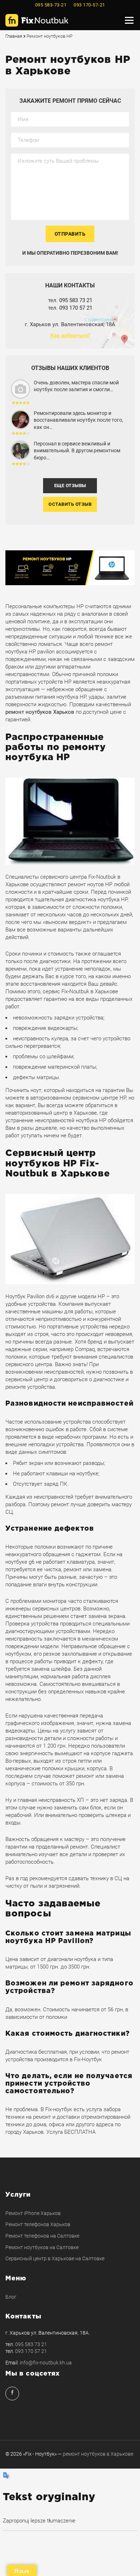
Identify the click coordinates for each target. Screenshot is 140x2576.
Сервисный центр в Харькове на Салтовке (55, 2258)
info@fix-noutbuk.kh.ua (46, 2363)
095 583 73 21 (76, 300)
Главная (14, 36)
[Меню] (129, 20)
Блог (11, 2297)
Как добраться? (70, 336)
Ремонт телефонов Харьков (38, 2224)
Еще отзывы (70, 485)
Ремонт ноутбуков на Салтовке (42, 2247)
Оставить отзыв (70, 504)
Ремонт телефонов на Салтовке (42, 2236)
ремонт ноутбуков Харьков (40, 712)
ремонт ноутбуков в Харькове (98, 2454)
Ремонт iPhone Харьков (33, 2213)
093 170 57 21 (76, 308)
